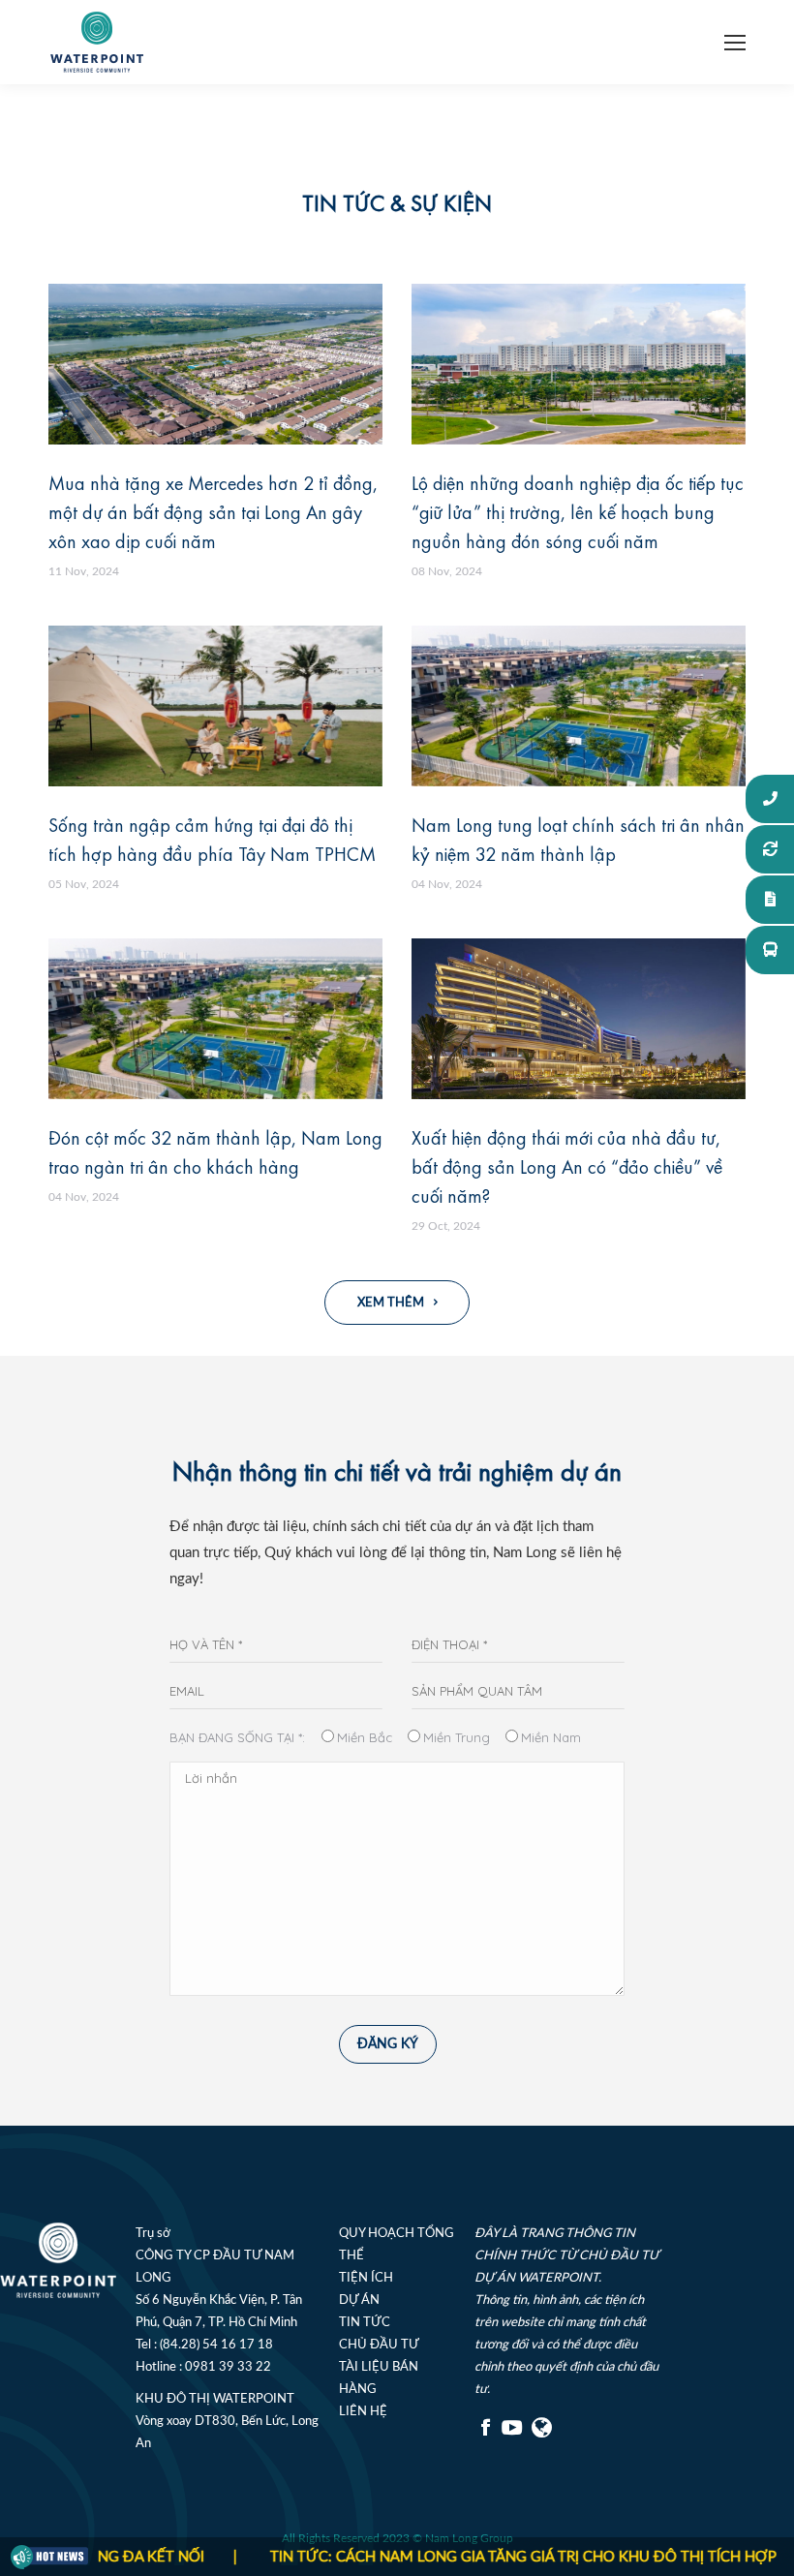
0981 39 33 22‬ (228, 2367)
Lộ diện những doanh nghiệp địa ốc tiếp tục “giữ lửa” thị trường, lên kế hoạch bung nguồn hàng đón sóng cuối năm (578, 512)
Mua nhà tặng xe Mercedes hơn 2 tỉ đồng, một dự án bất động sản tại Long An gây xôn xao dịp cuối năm (213, 512)
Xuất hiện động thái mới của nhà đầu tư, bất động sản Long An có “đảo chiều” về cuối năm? (567, 1166)
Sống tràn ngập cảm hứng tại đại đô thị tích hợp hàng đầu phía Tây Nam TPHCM (212, 839)
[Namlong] (543, 2434)
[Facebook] (486, 2434)
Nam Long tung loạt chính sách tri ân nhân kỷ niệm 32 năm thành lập (578, 839)
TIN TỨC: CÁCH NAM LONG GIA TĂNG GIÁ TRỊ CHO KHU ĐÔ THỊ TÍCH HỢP (475, 2557)
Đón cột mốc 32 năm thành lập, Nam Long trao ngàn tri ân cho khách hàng (215, 1152)
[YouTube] (512, 2434)
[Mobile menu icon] (735, 43)
